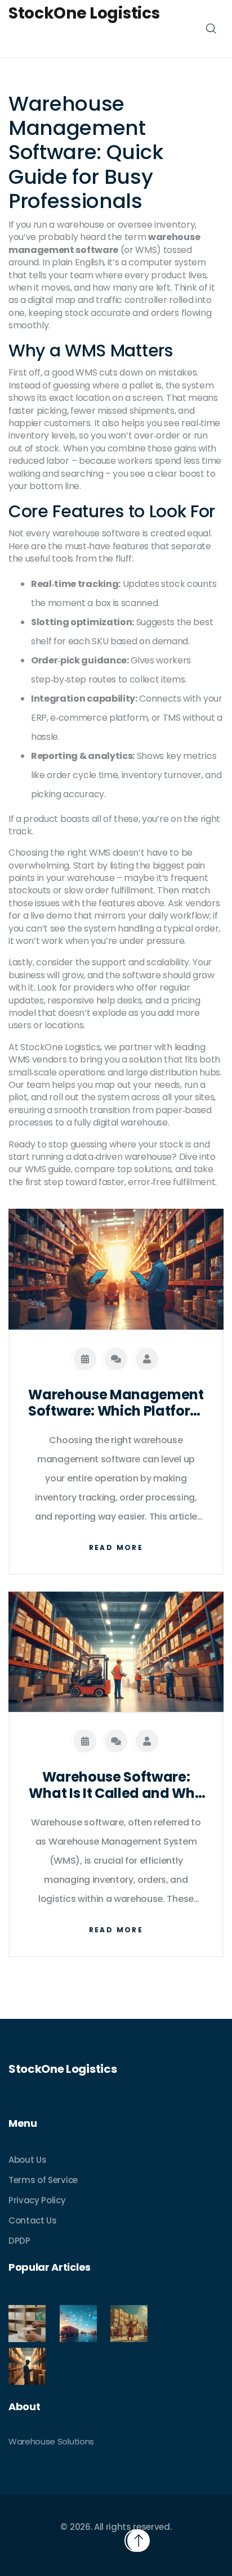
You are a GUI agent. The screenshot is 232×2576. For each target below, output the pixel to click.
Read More (116, 1547)
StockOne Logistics (84, 13)
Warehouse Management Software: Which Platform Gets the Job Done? (116, 1403)
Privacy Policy (37, 2200)
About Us (27, 2160)
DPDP (19, 2241)
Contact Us (33, 2220)
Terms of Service (43, 2180)
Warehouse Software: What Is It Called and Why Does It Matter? (116, 1786)
